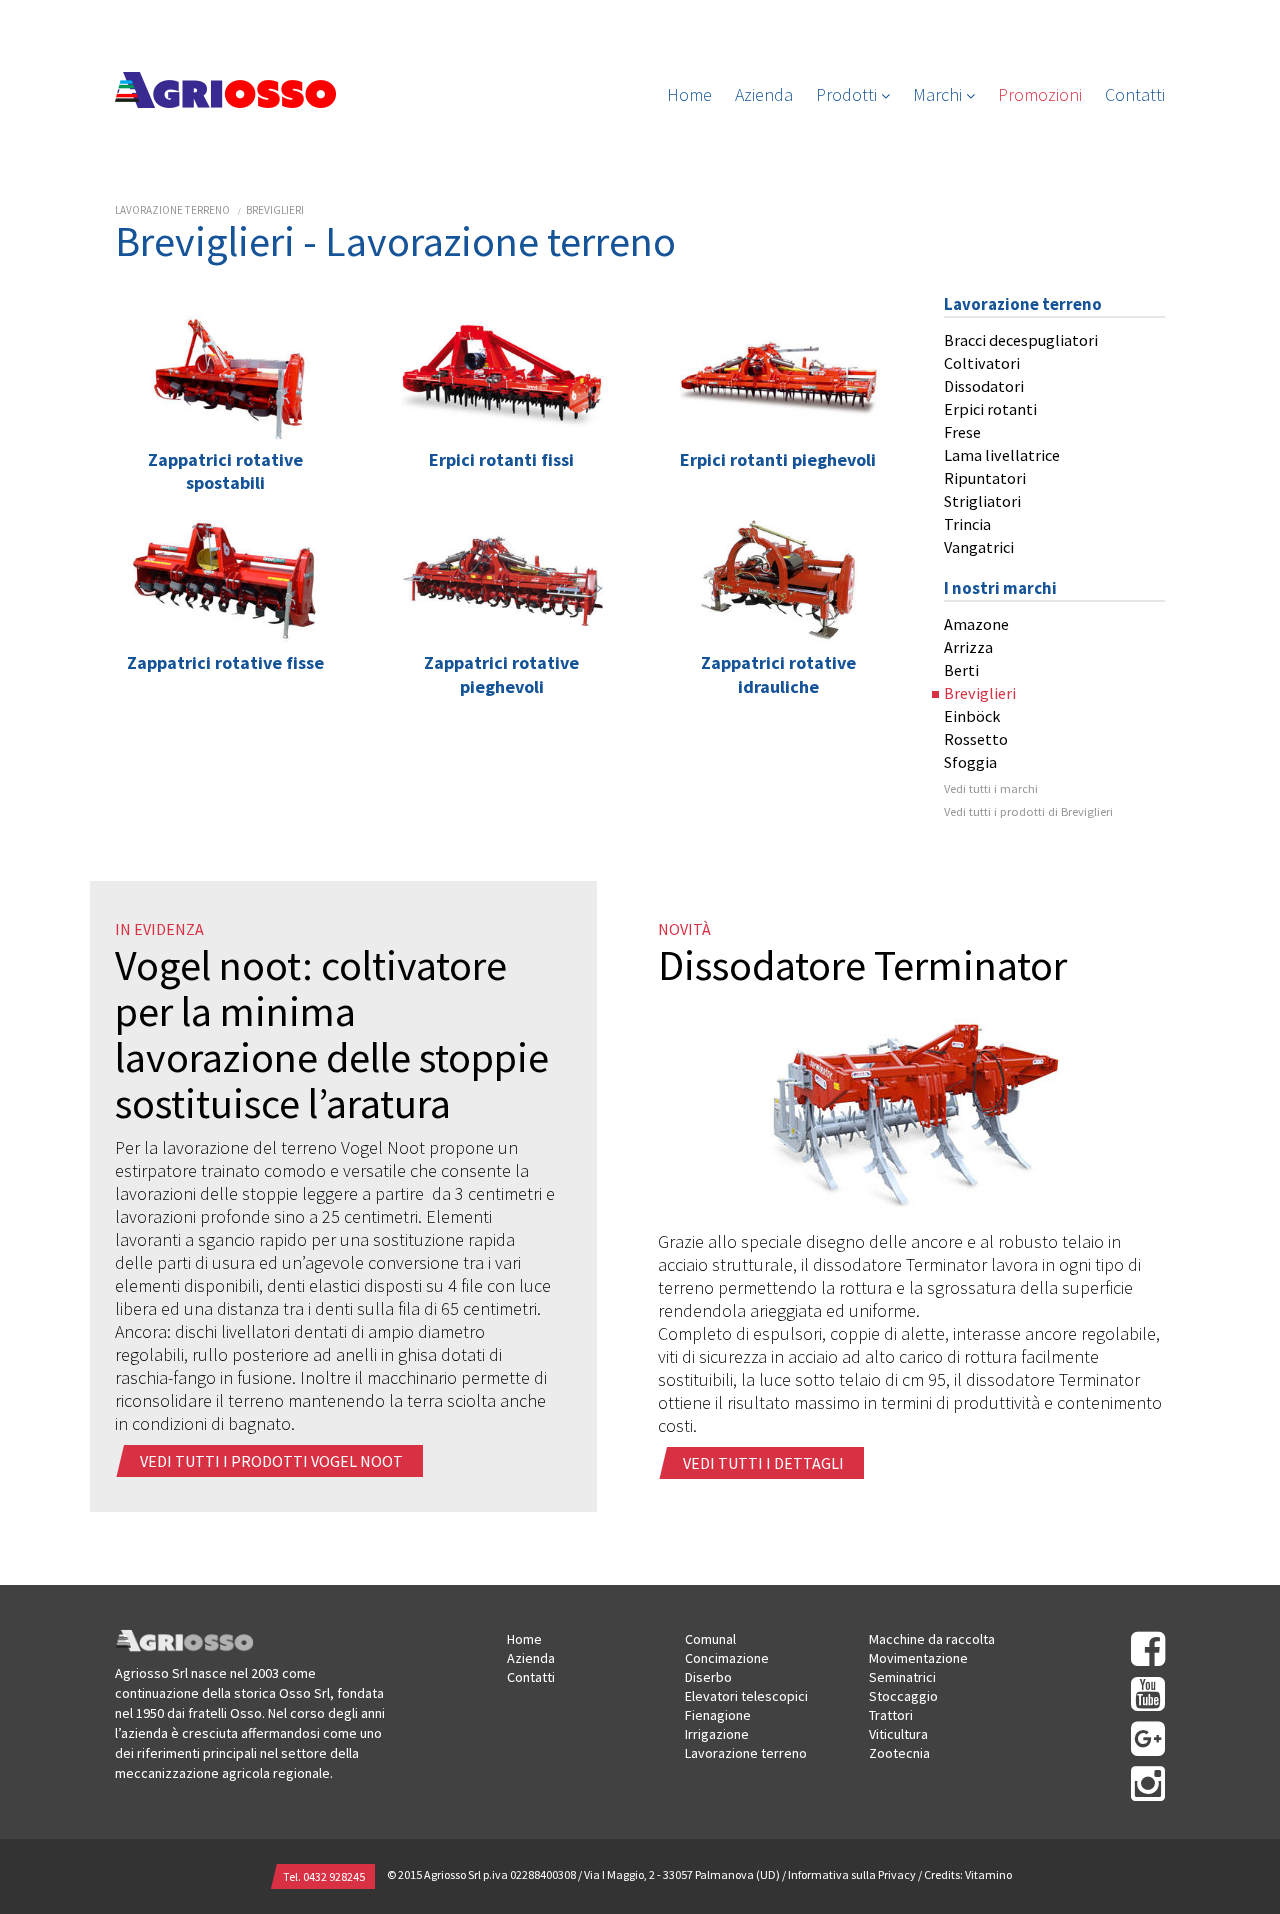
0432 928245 (334, 1876)
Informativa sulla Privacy (852, 1874)
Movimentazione (918, 1658)
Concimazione (727, 1658)
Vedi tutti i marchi (991, 788)
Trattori (891, 1715)
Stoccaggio (903, 1696)
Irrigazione (717, 1734)
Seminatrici (902, 1677)
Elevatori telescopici (746, 1696)
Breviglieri (275, 210)
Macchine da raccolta (932, 1639)
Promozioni (1040, 94)
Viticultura (898, 1734)
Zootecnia (899, 1753)
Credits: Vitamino (968, 1874)
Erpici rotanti (990, 409)
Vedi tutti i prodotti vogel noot (271, 1461)
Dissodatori (984, 386)
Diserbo (708, 1677)
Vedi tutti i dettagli (763, 1463)
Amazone (976, 624)
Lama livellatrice (1002, 455)
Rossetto (976, 739)
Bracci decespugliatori (1021, 340)
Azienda (764, 94)
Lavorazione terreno (172, 210)
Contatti (1135, 94)
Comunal (710, 1639)
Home (689, 94)
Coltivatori (982, 363)
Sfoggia (970, 762)
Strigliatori (982, 501)
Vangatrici (979, 547)
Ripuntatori (985, 478)
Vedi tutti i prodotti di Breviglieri (1028, 811)
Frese (962, 432)
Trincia (967, 524)
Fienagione (718, 1715)
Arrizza (968, 647)
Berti (961, 670)
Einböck (972, 716)
